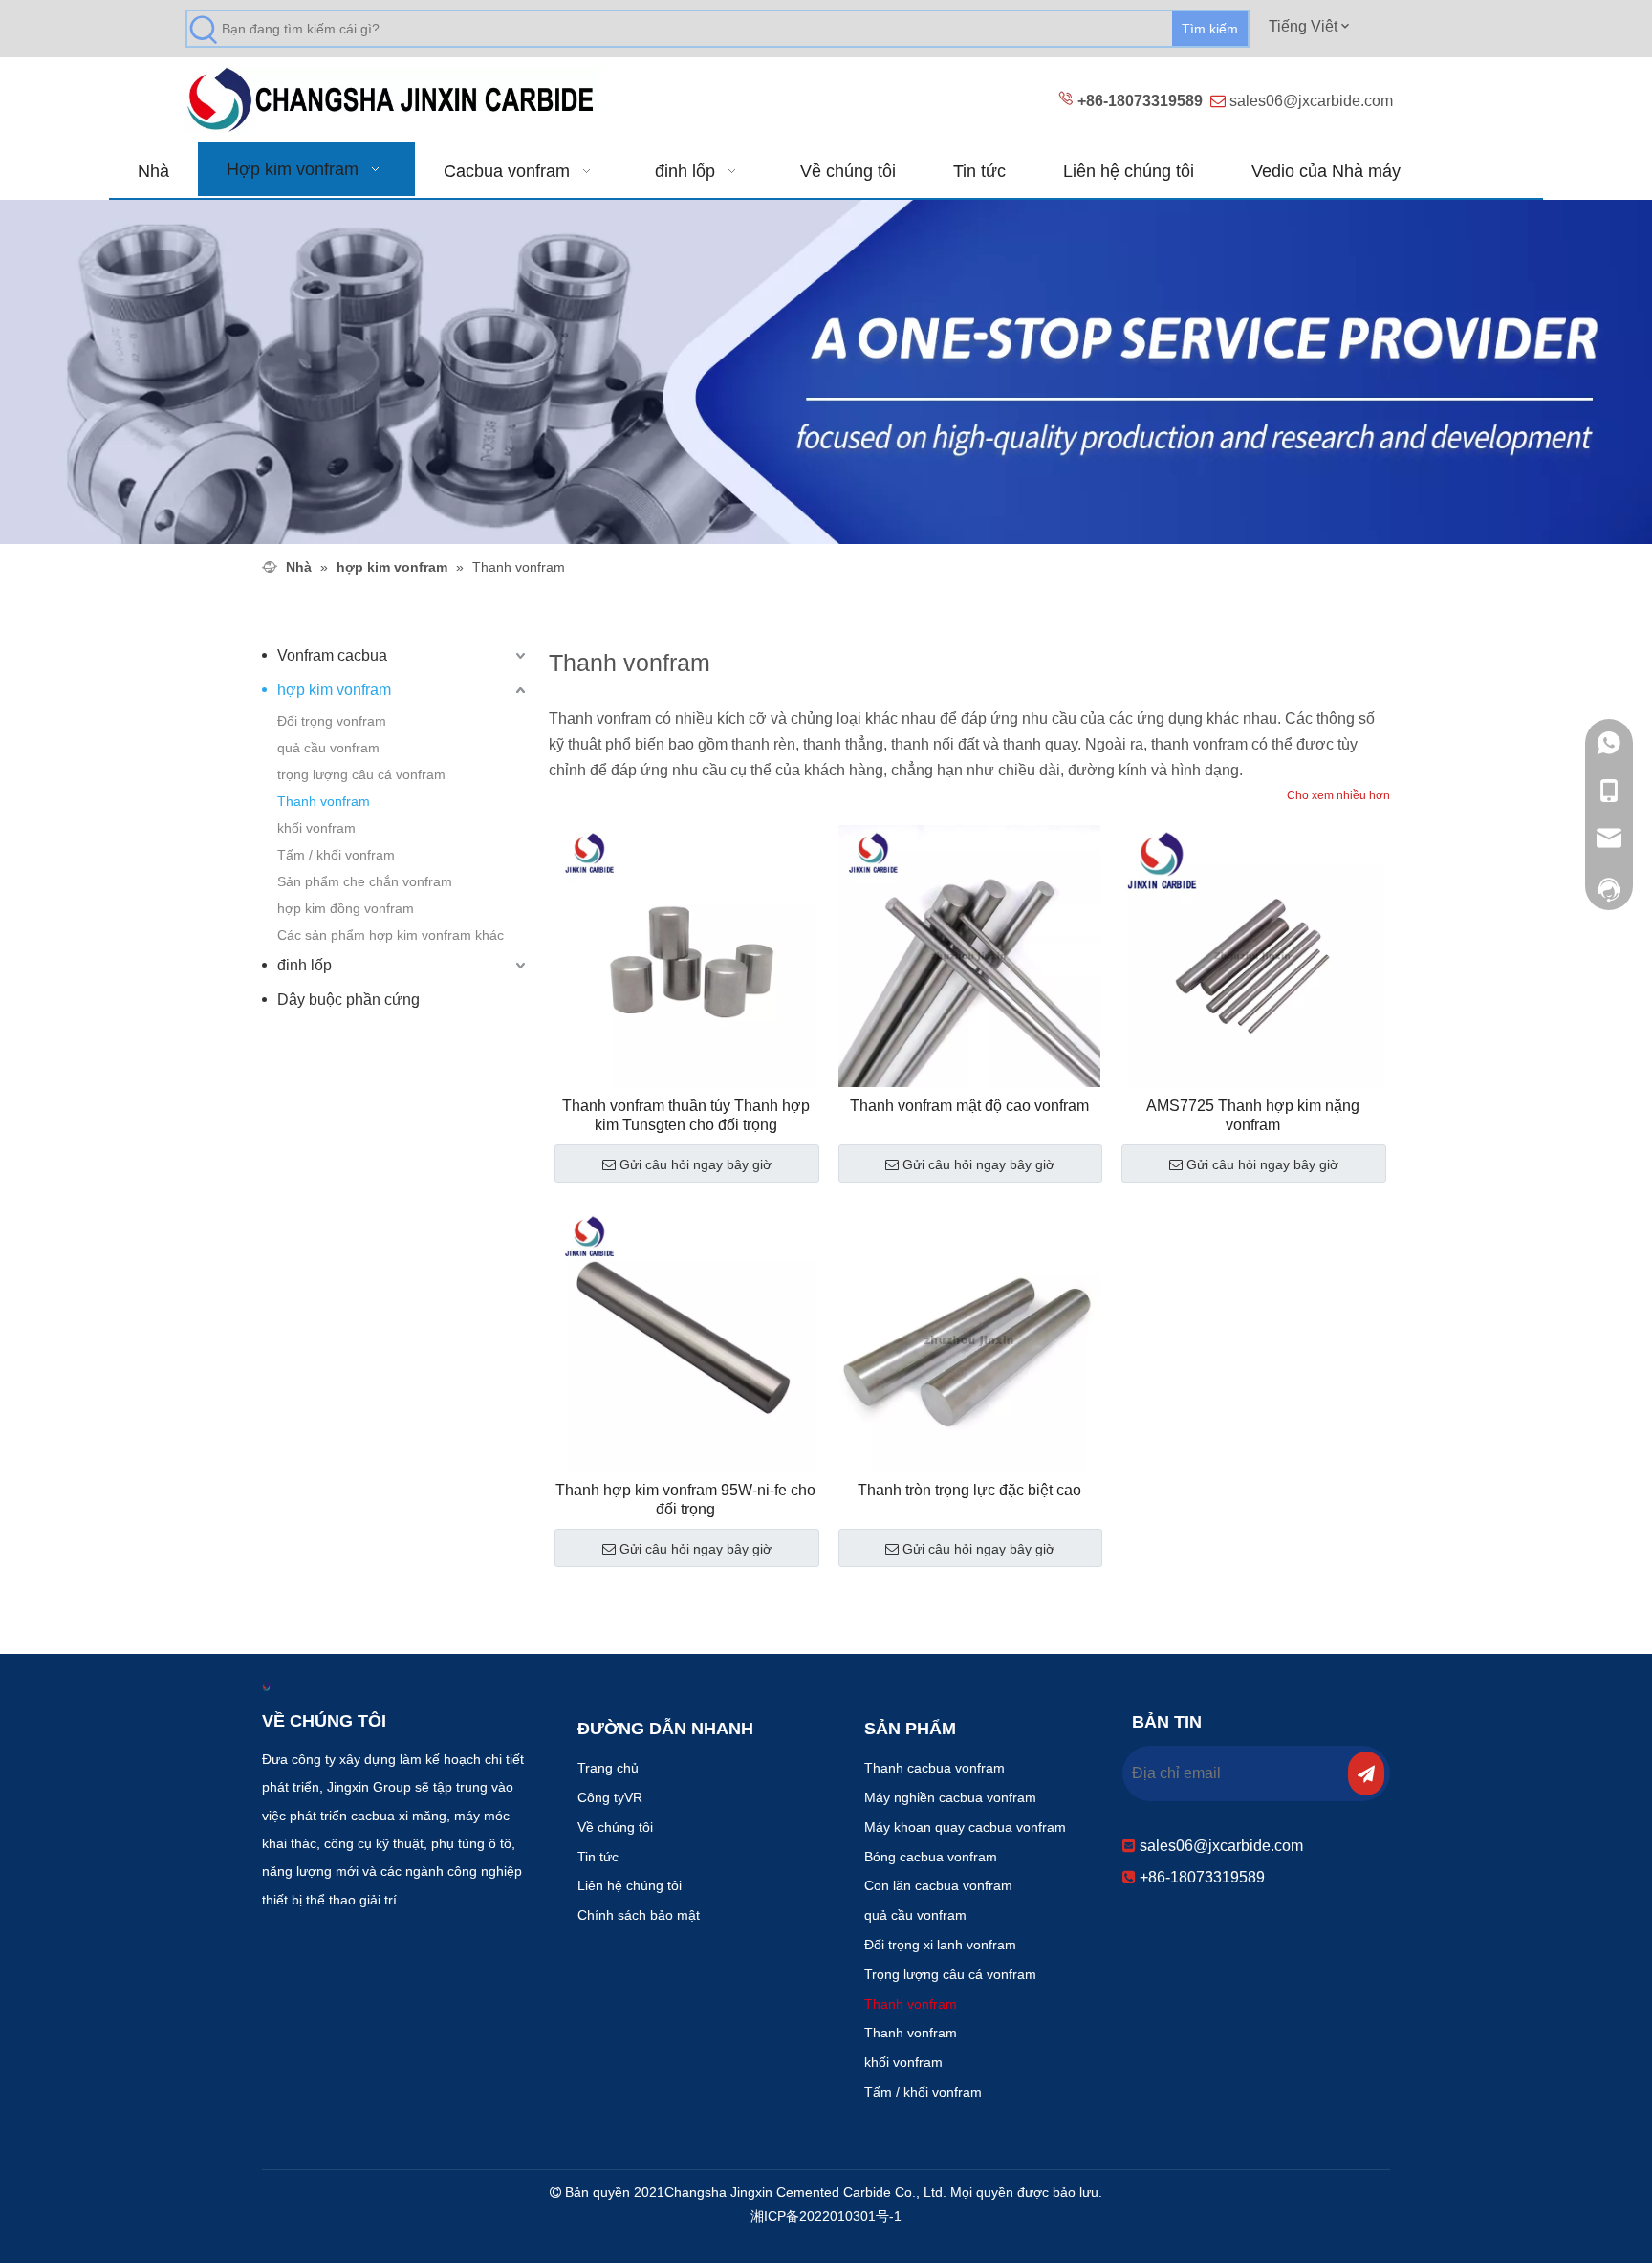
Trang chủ (608, 1768)
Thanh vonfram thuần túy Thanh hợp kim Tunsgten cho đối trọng (686, 1115)
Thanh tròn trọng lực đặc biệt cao (969, 1490)
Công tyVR (610, 1797)
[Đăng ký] (1366, 1773)
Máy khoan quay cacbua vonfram (965, 1827)
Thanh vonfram (324, 801)
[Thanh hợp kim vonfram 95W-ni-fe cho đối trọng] (686, 1339)
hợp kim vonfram (334, 690)
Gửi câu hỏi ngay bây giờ (696, 1164)
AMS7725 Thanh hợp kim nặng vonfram (1253, 1115)
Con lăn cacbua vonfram (938, 1885)
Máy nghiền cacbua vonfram (950, 1797)
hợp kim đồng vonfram (346, 908)
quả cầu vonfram (328, 748)
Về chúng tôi (615, 1827)
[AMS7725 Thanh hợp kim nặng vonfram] (1253, 955)
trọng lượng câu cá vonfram (361, 774)
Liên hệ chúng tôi (630, 1885)
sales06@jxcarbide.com (1311, 101)
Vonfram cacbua (332, 655)
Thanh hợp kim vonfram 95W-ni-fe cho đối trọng (685, 1500)
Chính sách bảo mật (639, 1915)
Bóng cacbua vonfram (931, 1857)
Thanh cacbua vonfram (935, 1768)
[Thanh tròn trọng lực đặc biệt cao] (970, 1339)
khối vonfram (316, 828)
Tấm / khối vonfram (336, 855)
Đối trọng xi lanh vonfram (940, 1945)
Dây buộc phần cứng (348, 1000)
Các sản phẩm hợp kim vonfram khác (391, 935)
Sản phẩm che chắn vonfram (365, 881)
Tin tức (598, 1857)
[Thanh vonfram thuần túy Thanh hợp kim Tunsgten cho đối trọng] (686, 955)
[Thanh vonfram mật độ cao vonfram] (970, 955)
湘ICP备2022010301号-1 (826, 2216)
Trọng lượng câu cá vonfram (950, 1974)
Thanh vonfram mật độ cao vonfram (969, 1106)
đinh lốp (304, 965)
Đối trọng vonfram (332, 721)
